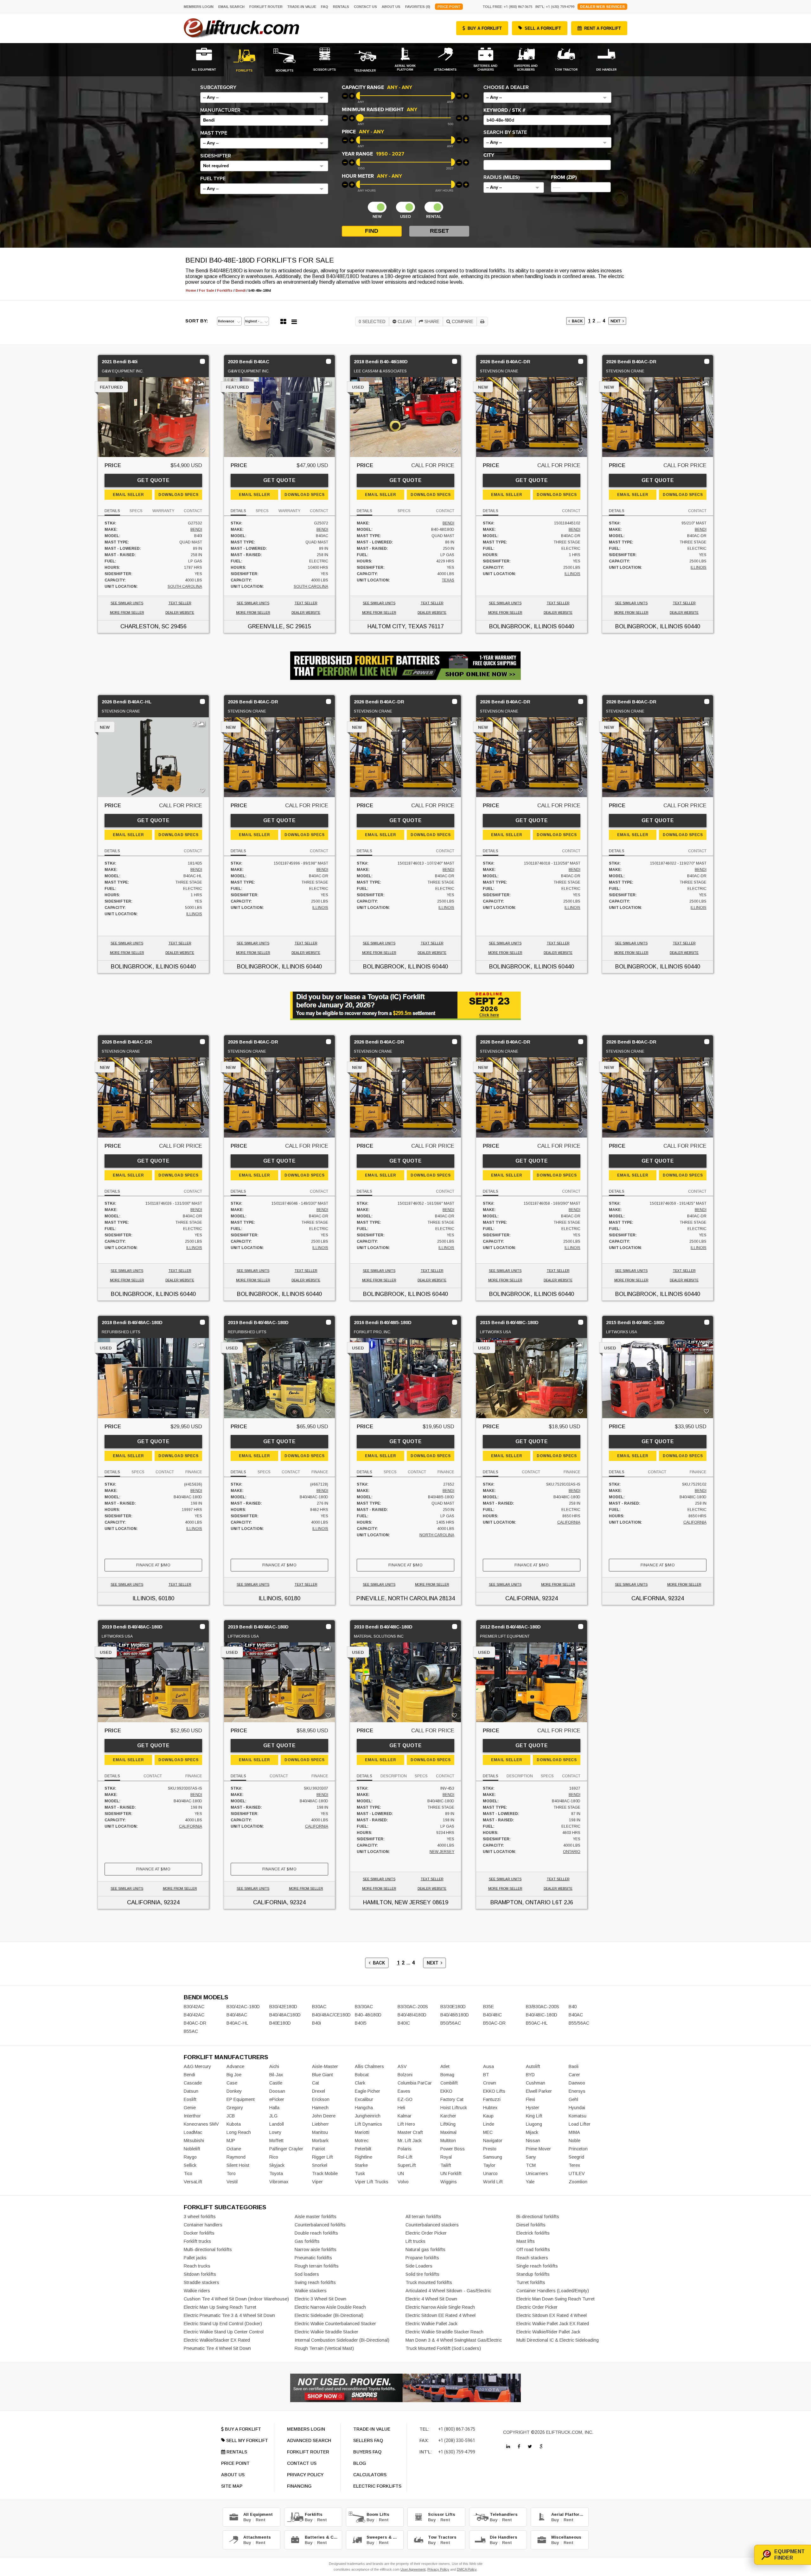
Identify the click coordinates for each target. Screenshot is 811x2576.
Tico (188, 2173)
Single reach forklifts (537, 2266)
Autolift (533, 2066)
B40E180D (280, 2023)
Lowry (275, 2132)
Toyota (276, 2173)
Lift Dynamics (368, 2124)
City (489, 155)
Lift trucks (415, 2241)
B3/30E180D (453, 2007)
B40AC (576, 2015)
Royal (446, 2157)
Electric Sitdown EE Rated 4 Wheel (441, 2315)
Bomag (447, 2075)
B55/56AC (579, 2023)
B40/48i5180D (455, 2015)
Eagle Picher (367, 2091)
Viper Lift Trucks (372, 2182)
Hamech (320, 2108)
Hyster (533, 2108)
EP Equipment (241, 2099)
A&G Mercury (197, 2066)
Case (232, 2083)
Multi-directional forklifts (208, 2249)
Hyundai (577, 2108)
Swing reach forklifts (315, 2282)
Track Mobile (325, 2173)
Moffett (276, 2141)
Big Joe (234, 2075)
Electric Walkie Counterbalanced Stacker (335, 2324)
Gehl (573, 2099)
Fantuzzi (492, 2099)
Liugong (534, 2124)
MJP (231, 2141)
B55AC (191, 2031)
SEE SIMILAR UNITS (127, 603)
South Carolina (185, 587)
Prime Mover (538, 2149)
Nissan (533, 2141)
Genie (190, 2108)
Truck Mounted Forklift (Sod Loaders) (443, 2348)
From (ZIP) (564, 177)
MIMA (574, 2132)
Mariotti (362, 2132)
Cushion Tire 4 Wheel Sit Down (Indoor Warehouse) (236, 2299)
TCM (531, 2165)
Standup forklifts (533, 2274)
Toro (231, 2173)
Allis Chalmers (369, 2066)
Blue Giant (322, 2075)
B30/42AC (194, 2007)
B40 (573, 2007)
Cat (316, 2083)
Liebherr (320, 2124)
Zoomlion (578, 2182)
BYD (530, 2075)
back (576, 321)
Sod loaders (307, 2274)
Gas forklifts (307, 2241)
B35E (489, 2007)
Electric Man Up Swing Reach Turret (220, 2307)
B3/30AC (364, 2007)
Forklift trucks (197, 2241)
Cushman (536, 2083)
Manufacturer (220, 110)
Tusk (360, 2173)
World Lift (493, 2182)
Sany (531, 2157)
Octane (234, 2149)
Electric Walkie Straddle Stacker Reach (444, 2332)
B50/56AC (451, 2023)
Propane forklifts (422, 2258)
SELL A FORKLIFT (543, 28)
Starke (361, 2165)
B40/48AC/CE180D (331, 2015)
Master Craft (410, 2132)
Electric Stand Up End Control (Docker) (223, 2324)
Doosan (277, 2091)
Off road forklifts (533, 2249)
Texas (448, 580)
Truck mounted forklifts (429, 2282)
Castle (276, 2083)
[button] (264, 98)
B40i (316, 2023)
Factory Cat (452, 2099)
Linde (489, 2124)
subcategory (218, 87)
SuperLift (407, 2165)
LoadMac (193, 2132)
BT (486, 2075)
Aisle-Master (325, 2066)
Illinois (572, 574)
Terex (574, 2165)
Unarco (490, 2173)
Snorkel (320, 2165)
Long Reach (239, 2132)
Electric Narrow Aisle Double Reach (330, 2307)
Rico (274, 2157)
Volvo (403, 2182)
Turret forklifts (531, 2282)
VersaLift (193, 2182)
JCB (231, 2116)
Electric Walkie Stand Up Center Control (224, 2332)
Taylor (489, 2165)
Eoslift (190, 2099)
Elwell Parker (539, 2091)
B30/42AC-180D (243, 2007)
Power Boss (453, 2149)
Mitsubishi (194, 2141)
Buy (247, 2520)
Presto (490, 2149)
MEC (488, 2132)
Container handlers (203, 2225)
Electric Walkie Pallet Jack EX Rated (553, 2324)
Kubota (234, 2124)
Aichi (274, 2066)
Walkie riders (197, 2291)
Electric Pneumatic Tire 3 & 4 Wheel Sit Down (229, 2315)
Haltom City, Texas (397, 626)
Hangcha (364, 2108)
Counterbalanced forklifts (320, 2225)
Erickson (321, 2099)
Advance (235, 2066)
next (616, 321)
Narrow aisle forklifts (316, 2249)
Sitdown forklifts (200, 2274)
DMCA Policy (467, 2569)
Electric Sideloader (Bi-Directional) (329, 2315)
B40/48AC (237, 2015)
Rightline (364, 2157)
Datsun (191, 2091)
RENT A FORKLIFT (603, 28)
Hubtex (490, 2108)
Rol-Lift (405, 2157)
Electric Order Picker (426, 2233)
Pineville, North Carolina (397, 1598)
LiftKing (448, 2124)
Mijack (532, 2132)
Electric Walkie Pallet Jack (431, 2324)
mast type (214, 133)
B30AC (319, 2007)
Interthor (192, 2116)
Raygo (190, 2157)
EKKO (446, 2091)
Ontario (572, 1852)
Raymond (236, 2157)
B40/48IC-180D (542, 2015)
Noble (575, 2141)
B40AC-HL (237, 2023)
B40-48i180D (368, 2015)
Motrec (362, 2141)
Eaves (404, 2091)
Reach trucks (197, 2266)
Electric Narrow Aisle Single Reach (440, 2307)
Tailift (446, 2165)
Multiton (448, 2141)
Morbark (320, 2141)
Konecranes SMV (201, 2124)
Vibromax (279, 2182)
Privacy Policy (438, 2569)
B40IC (404, 2023)
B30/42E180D (283, 2007)
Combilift (449, 2083)
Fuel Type (213, 179)
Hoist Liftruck (454, 2108)
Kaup (488, 2116)
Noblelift (192, 2149)
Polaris (405, 2149)
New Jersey (442, 1852)
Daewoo (577, 2083)
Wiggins (449, 2182)
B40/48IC (492, 2015)
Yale (530, 2182)
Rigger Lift (322, 2157)
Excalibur (364, 2099)
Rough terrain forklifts (317, 2266)
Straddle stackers (201, 2282)
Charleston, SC (145, 626)
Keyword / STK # (504, 110)
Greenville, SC (271, 626)
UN (401, 2173)
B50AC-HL (537, 2023)
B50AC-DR (494, 2023)
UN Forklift (451, 2173)
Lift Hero (406, 2124)
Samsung (493, 2157)
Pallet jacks (195, 2258)
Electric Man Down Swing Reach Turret (556, 2299)
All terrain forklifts (423, 2217)
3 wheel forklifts (200, 2217)
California (569, 1522)
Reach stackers (532, 2258)
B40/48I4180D (412, 2015)
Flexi (530, 2099)
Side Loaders (419, 2266)
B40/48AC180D (285, 2015)
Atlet (445, 2066)
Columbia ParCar (415, 2083)
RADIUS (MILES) (501, 177)
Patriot (319, 2149)
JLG (273, 2116)
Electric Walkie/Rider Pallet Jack (548, 2332)
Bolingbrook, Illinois (523, 626)
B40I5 (361, 2023)
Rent (261, 2520)
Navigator (493, 2141)
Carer (574, 2075)
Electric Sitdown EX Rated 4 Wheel (552, 2315)
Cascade (193, 2083)
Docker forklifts (199, 2233)
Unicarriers (537, 2173)
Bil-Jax (276, 2075)
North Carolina (437, 1535)
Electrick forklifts (533, 2233)
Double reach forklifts (316, 2233)
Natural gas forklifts (425, 2249)
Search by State (505, 132)
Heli (401, 2108)
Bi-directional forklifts (538, 2217)
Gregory (235, 2108)
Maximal (448, 2132)
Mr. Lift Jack (410, 2141)
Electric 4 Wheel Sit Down (431, 2299)
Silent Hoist (238, 2165)
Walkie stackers (311, 2291)
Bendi (196, 530)
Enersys (577, 2091)
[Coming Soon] (508, 2446)
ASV (402, 2066)
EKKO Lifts (494, 2091)
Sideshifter (216, 156)
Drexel (319, 2091)
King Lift (534, 2116)
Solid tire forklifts (422, 2274)
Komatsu (578, 2116)
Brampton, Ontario (520, 1902)
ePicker (277, 2099)
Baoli (574, 2066)
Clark (360, 2083)
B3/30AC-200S (413, 2007)
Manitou (320, 2132)
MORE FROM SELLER (127, 613)
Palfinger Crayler (286, 2149)
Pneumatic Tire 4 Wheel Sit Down (217, 2348)
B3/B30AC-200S (543, 2007)
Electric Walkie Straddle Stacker (326, 2332)
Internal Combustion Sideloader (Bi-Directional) (342, 2340)
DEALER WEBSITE (180, 613)
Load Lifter (580, 2124)
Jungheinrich (368, 2116)
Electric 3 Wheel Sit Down (320, 2299)
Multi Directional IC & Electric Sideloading (558, 2340)
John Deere (324, 2116)
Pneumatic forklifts (313, 2258)
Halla (274, 2108)
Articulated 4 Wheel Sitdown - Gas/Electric (448, 2291)
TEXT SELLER (180, 603)
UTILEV (577, 2173)
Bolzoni (405, 2075)
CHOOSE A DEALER (506, 87)
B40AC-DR (195, 2023)
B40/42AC (194, 2015)
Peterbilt (363, 2149)
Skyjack (277, 2165)
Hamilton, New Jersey (397, 1902)
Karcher (448, 2116)
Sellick (190, 2165)
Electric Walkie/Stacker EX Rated (217, 2340)
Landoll (277, 2124)
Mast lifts (526, 2241)
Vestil (232, 2182)
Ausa (489, 2066)
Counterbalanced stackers (432, 2225)
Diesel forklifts (531, 2225)
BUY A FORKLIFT (485, 28)
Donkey (234, 2091)
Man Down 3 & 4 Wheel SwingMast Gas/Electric (454, 2340)
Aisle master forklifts (316, 2217)
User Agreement (413, 2569)
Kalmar (405, 2116)
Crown (490, 2083)
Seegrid (576, 2157)
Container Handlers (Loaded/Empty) (553, 2291)
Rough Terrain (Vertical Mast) (324, 2348)
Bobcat (362, 2075)
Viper (317, 2182)
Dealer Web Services (602, 7)
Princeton (578, 2149)
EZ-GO (405, 2099)
